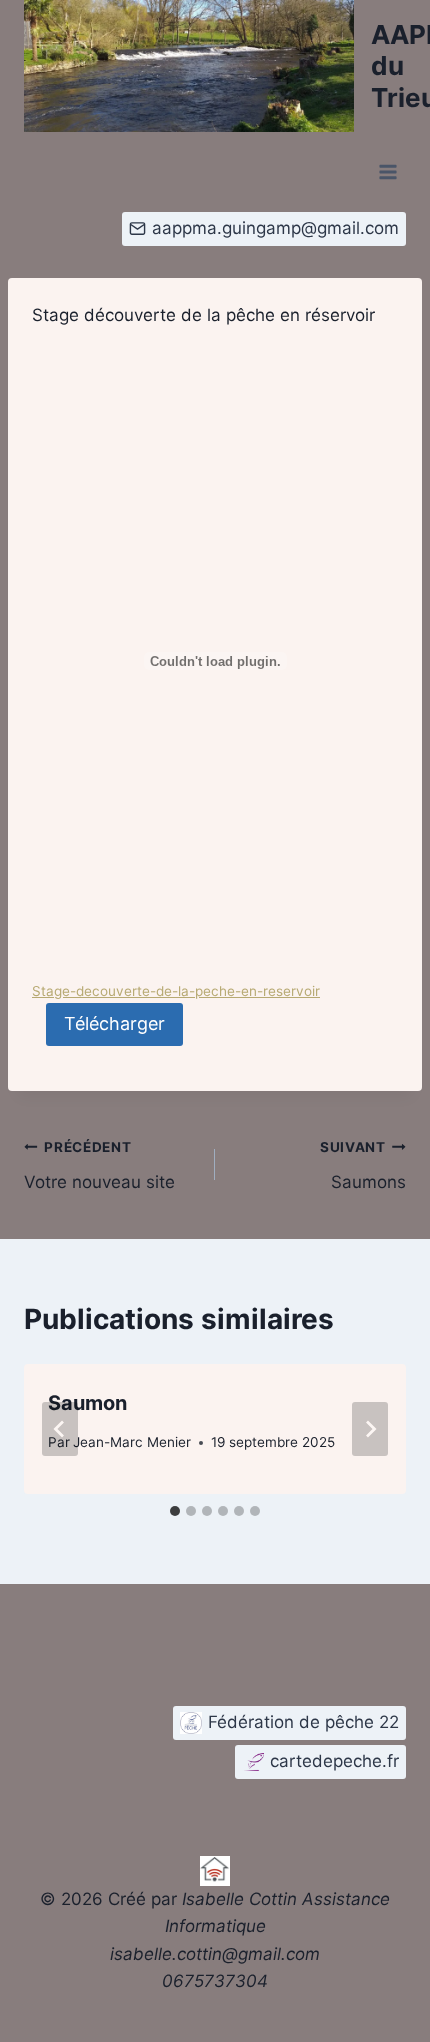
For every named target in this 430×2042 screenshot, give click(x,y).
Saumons (363, 1165)
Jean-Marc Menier (132, 1442)
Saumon (87, 1403)
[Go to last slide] (60, 1429)
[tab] (175, 1511)
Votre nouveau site (99, 1165)
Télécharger (114, 1023)
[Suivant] (370, 1429)
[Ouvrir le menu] (387, 171)
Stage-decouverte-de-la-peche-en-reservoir (176, 991)
